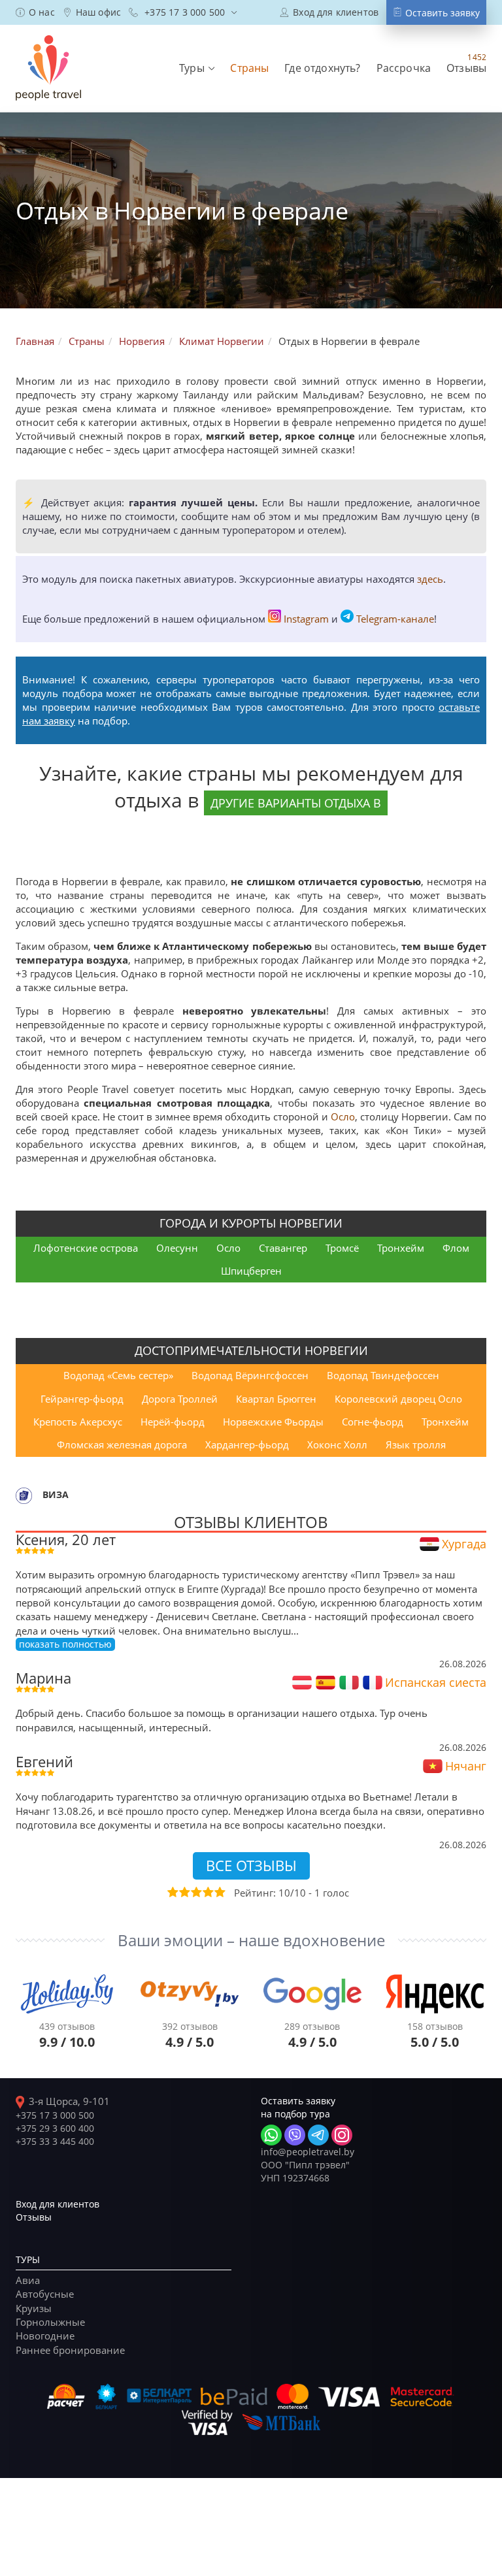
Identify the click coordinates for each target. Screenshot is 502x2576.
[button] (197, 68)
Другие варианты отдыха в (296, 803)
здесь (430, 579)
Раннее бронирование (70, 2350)
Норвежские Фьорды (273, 1422)
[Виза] (24, 1494)
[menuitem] (35, 12)
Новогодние (45, 2336)
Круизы (34, 2308)
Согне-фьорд (373, 1422)
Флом (456, 1248)
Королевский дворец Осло (398, 1399)
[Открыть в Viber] (295, 2135)
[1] (172, 1892)
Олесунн (177, 1248)
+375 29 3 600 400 (55, 2128)
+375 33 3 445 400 (55, 2141)
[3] (195, 1892)
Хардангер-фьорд (247, 1444)
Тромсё (342, 1248)
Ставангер (283, 1248)
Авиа (28, 2280)
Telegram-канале (395, 619)
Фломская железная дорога (122, 1444)
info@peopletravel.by (308, 2152)
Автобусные (45, 2294)
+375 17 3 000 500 (55, 2115)
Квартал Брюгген (276, 1399)
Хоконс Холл (337, 1444)
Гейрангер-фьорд (82, 1399)
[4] (207, 1892)
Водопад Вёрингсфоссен (250, 1375)
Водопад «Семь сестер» (118, 1375)
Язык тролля (416, 1444)
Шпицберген (251, 1271)
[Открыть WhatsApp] (271, 2135)
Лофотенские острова (86, 1248)
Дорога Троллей (180, 1399)
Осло (343, 1117)
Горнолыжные (50, 2322)
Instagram (306, 619)
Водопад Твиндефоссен (383, 1375)
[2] (184, 1892)
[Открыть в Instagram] (342, 2135)
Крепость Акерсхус (78, 1422)
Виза (56, 1494)
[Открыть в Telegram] (318, 2135)
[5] (219, 1892)
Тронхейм (401, 1248)
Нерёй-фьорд (173, 1422)
